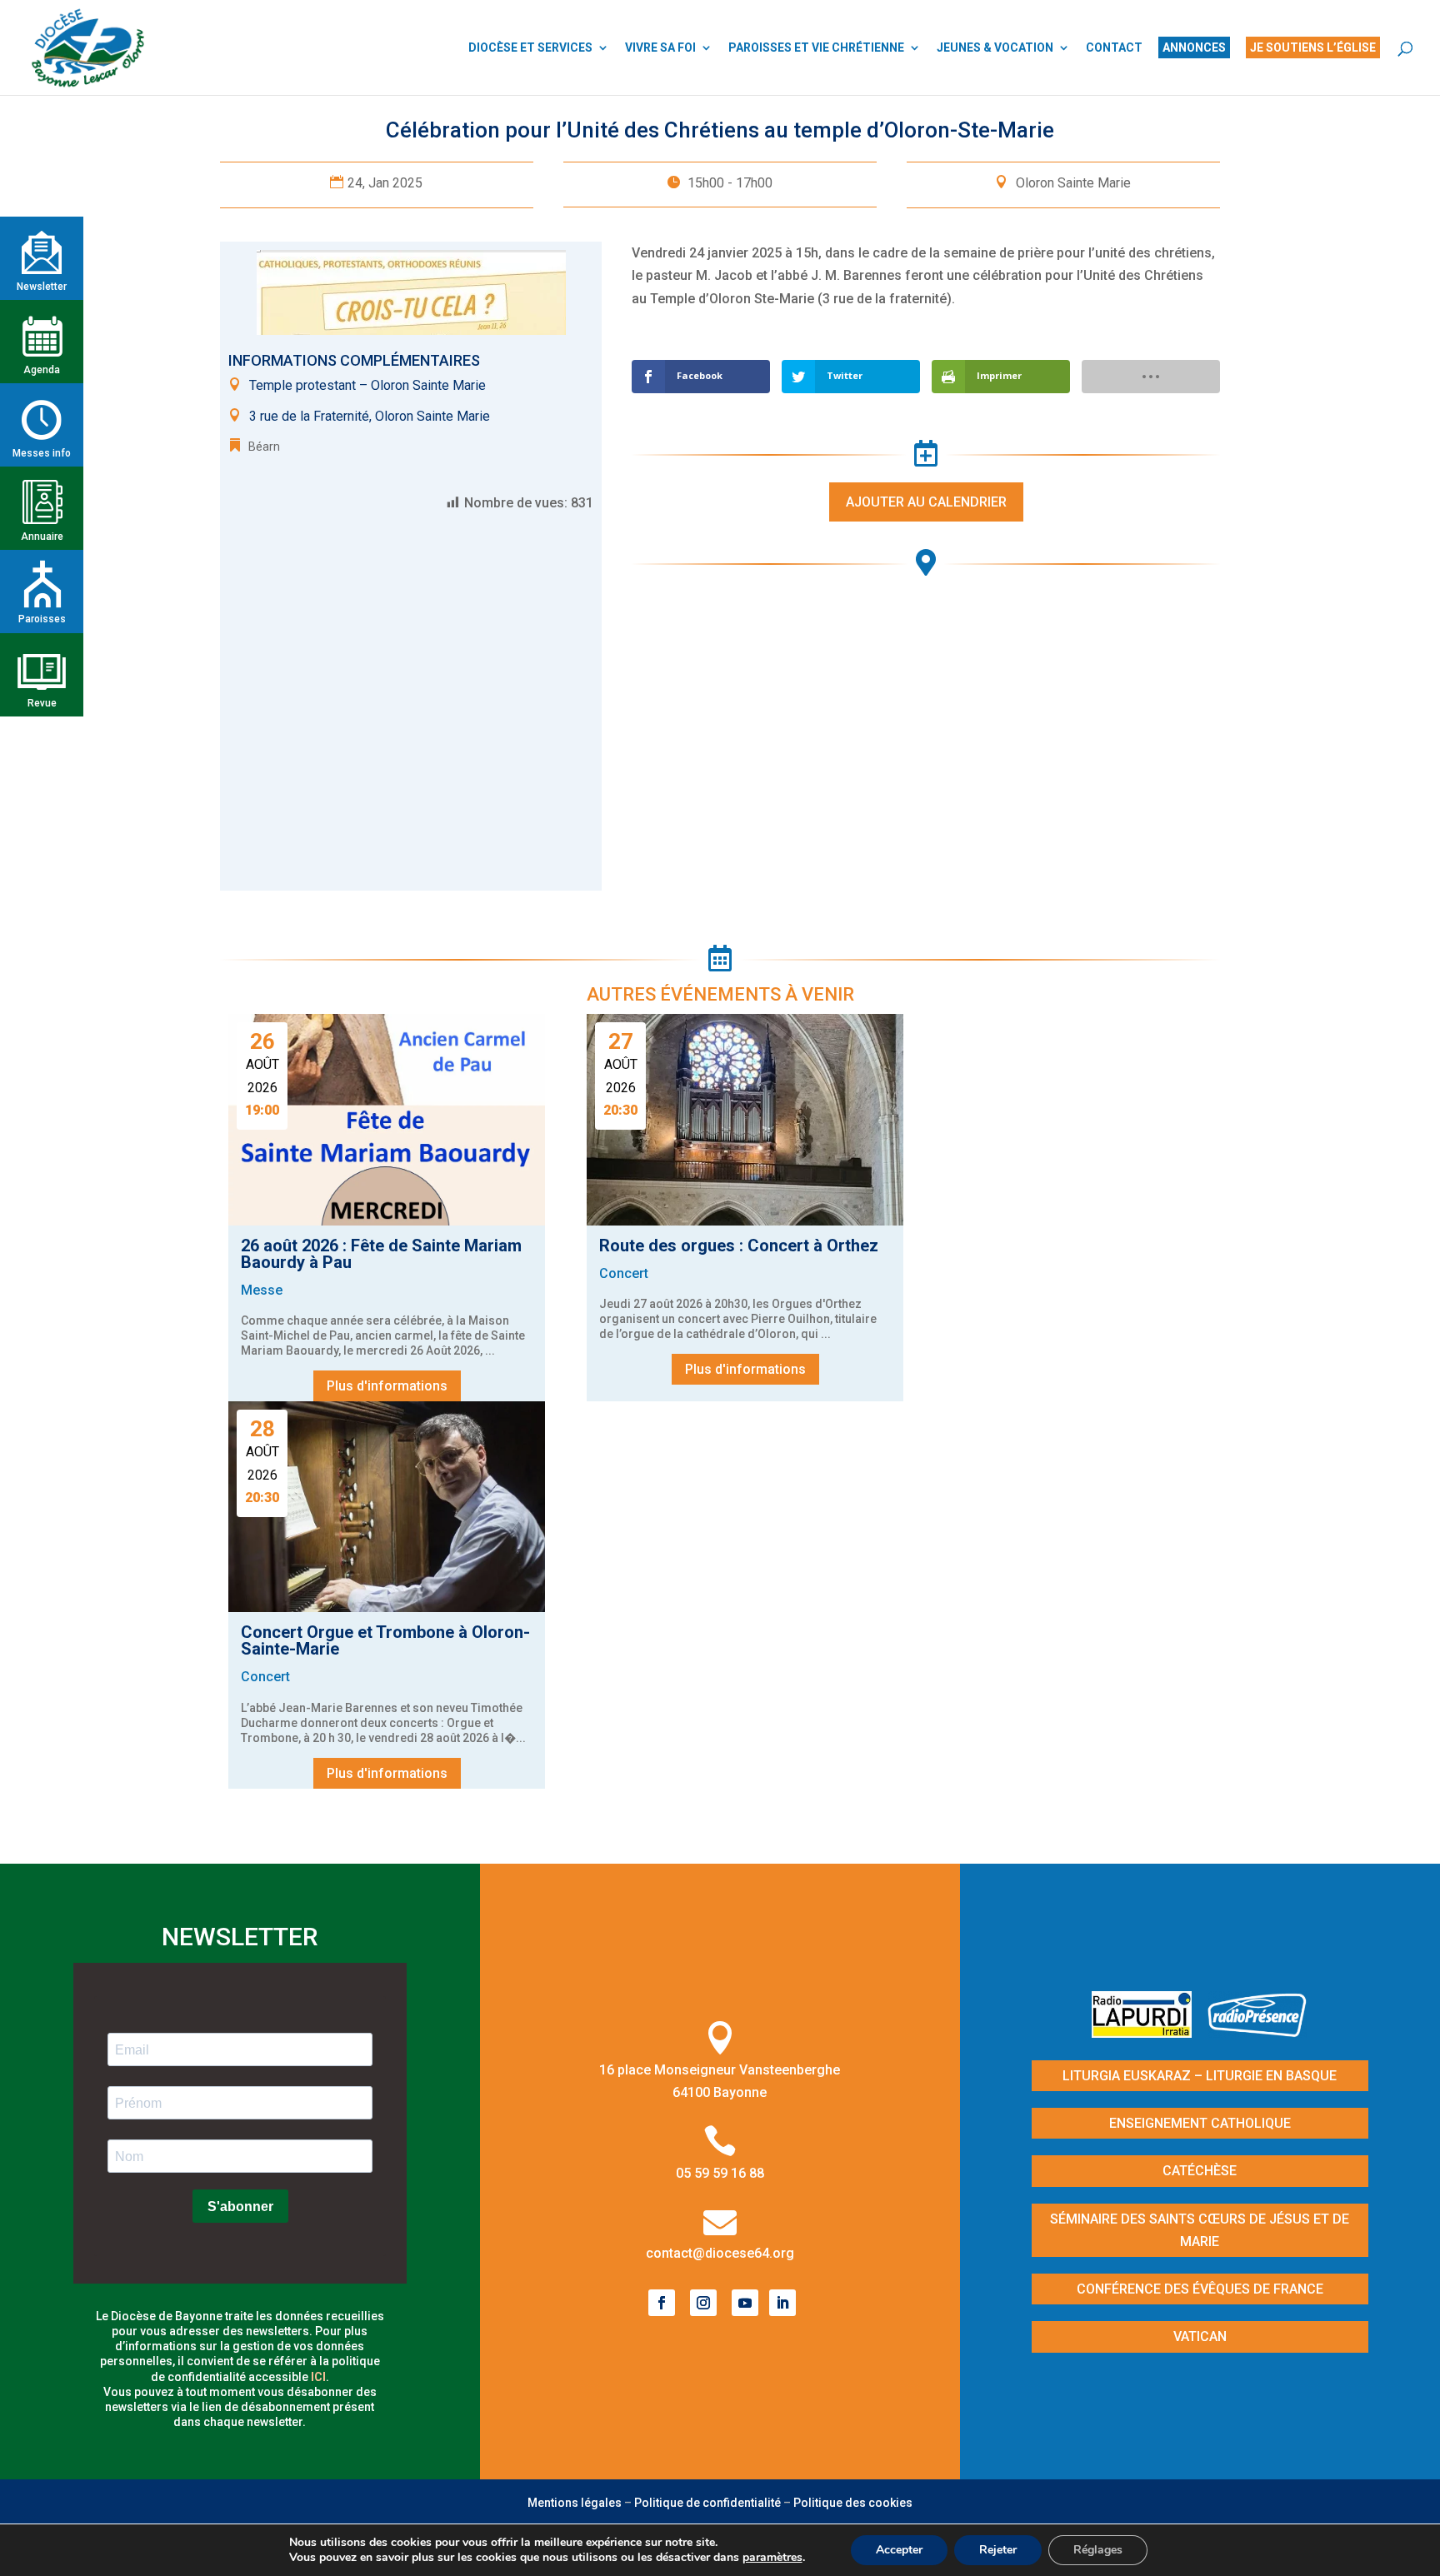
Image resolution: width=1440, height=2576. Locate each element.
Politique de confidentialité (707, 2503)
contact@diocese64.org (720, 2253)
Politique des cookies (853, 2503)
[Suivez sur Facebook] (662, 2303)
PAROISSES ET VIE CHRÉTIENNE (816, 48)
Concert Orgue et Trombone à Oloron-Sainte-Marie (385, 1640)
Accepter (899, 2550)
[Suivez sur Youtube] (745, 2303)
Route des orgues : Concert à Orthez (739, 1246)
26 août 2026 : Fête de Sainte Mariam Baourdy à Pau (381, 1254)
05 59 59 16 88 (720, 2173)
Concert (624, 1273)
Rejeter (998, 2550)
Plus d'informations (387, 1386)
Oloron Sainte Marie (1073, 183)
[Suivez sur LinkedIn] (782, 2303)
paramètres (772, 2558)
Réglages (1098, 2550)
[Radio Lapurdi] (1148, 2032)
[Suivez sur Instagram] (703, 2303)
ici (318, 2377)
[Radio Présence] (1257, 2032)
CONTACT (1114, 48)
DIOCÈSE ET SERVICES (530, 48)
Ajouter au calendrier (926, 502)
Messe (262, 1290)
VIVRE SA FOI (660, 48)
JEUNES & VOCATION (995, 48)
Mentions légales (575, 2503)
